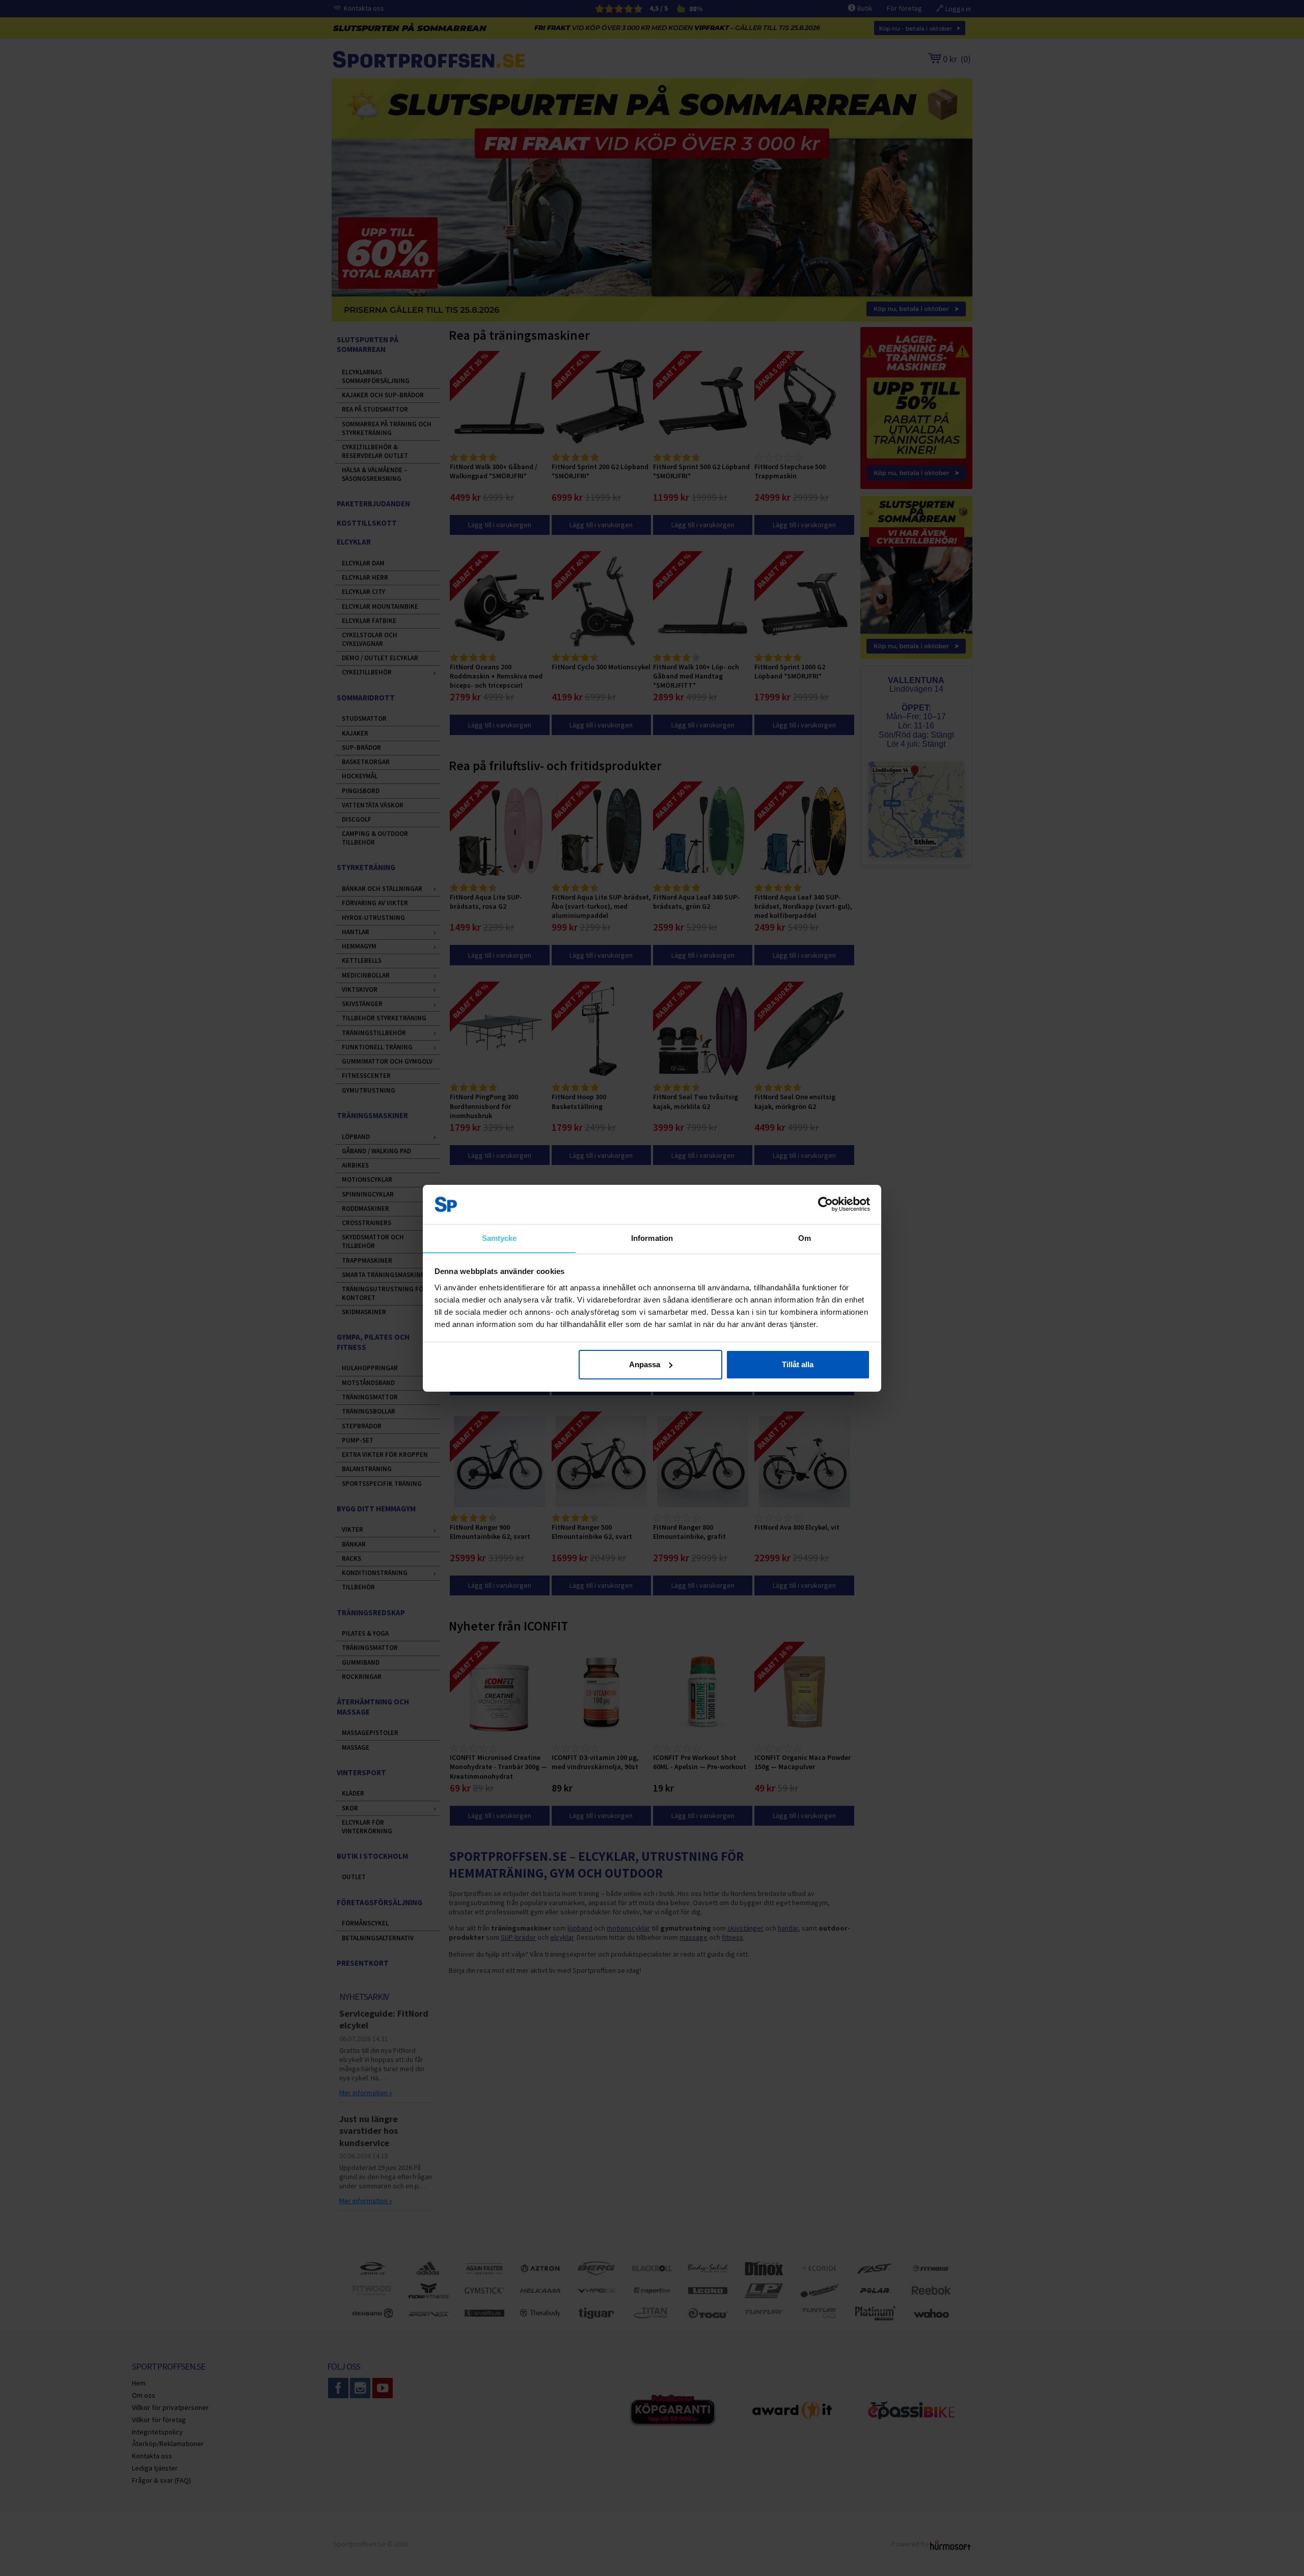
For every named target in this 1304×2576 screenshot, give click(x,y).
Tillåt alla (798, 1364)
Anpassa (645, 1364)
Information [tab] (652, 1238)
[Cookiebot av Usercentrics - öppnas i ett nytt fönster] (825, 1204)
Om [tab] (805, 1238)
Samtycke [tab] (499, 1238)
